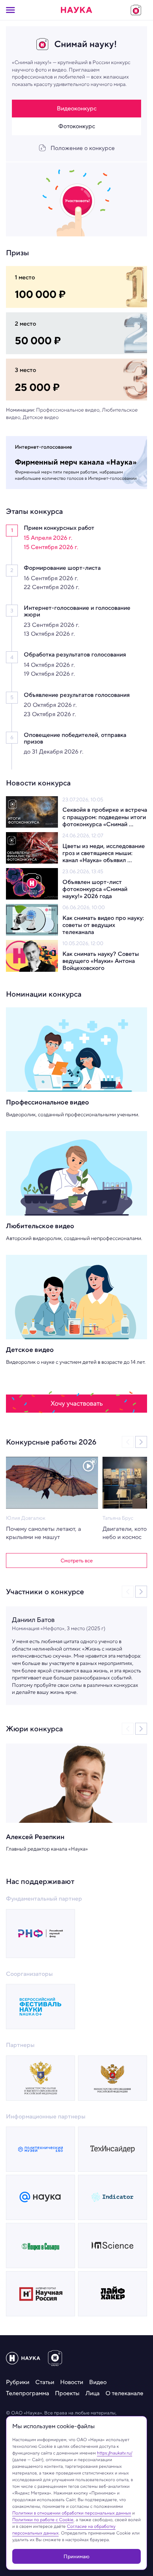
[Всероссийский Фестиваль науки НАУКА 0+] (40, 2007)
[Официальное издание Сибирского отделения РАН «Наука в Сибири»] (40, 2246)
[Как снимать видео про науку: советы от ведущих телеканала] (32, 920)
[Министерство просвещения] (113, 2078)
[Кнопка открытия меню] (10, 10)
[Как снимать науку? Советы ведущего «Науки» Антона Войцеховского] (32, 956)
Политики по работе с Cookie (43, 2520)
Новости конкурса (38, 783)
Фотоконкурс (77, 126)
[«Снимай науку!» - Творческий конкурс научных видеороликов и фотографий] (136, 10)
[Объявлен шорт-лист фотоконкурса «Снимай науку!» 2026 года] (32, 884)
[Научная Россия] (40, 2294)
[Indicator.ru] (113, 2197)
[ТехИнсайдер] (113, 2149)
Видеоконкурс (77, 108)
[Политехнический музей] (40, 2149)
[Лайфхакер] (113, 2294)
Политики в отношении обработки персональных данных (72, 2513)
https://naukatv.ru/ (115, 2453)
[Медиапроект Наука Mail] (40, 2197)
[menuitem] (18, 2382)
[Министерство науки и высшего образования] (40, 2078)
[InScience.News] (113, 2246)
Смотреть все (77, 1560)
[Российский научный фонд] (40, 1934)
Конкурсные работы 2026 (51, 1442)
